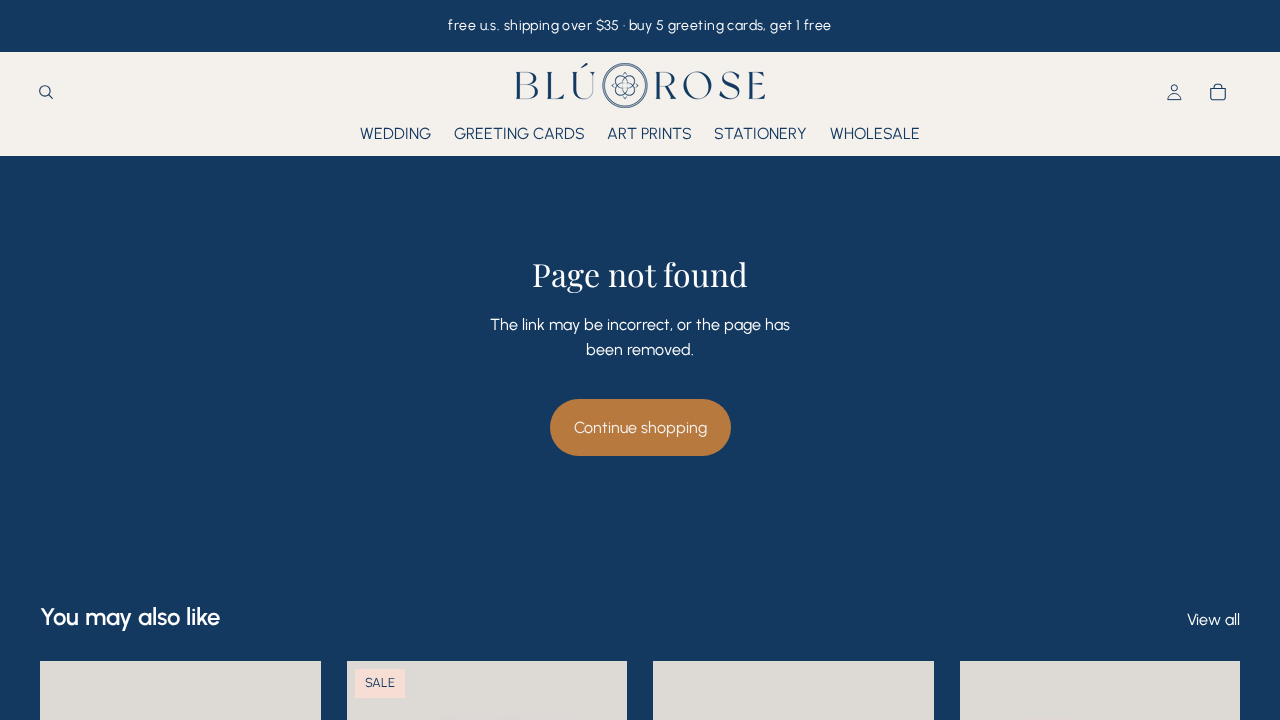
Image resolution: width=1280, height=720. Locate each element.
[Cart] (1218, 93)
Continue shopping (640, 427)
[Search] (46, 93)
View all (1213, 619)
